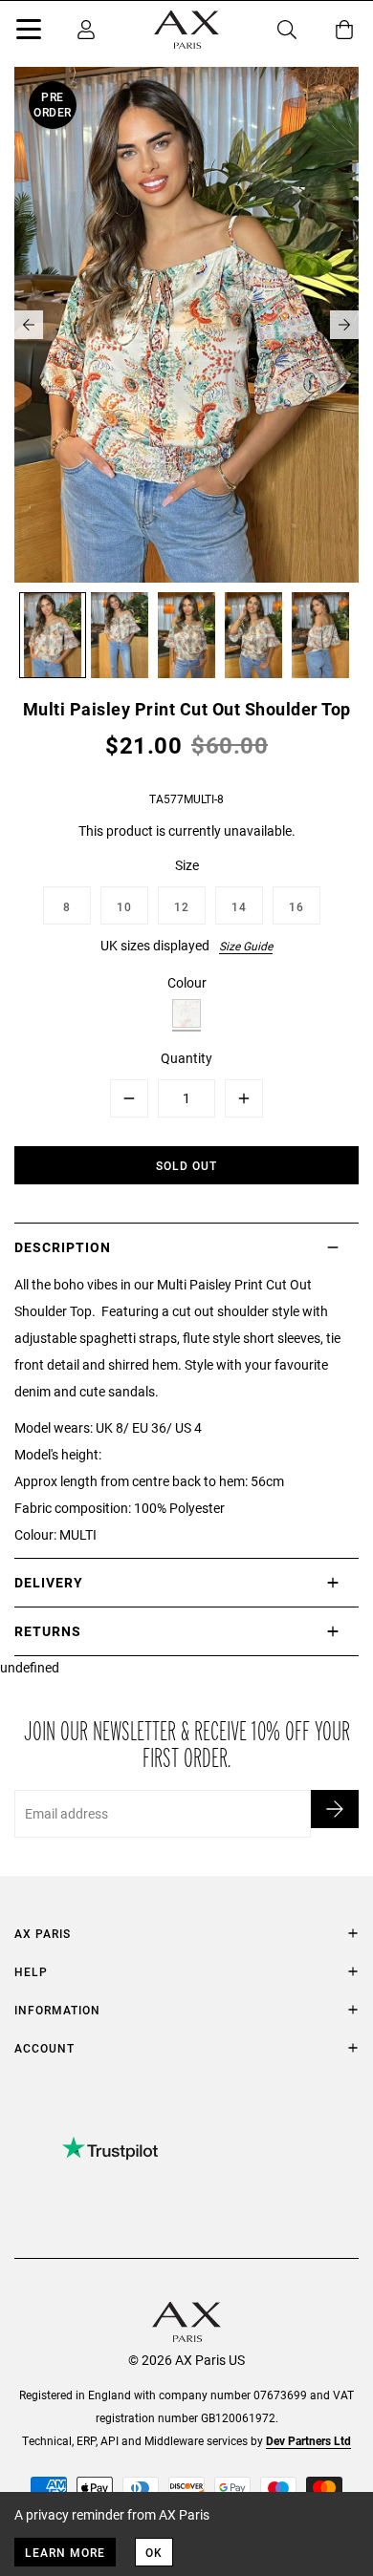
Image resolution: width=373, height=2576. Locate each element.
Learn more (65, 2552)
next (344, 325)
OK (154, 2552)
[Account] (86, 30)
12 (182, 906)
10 (124, 906)
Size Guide (246, 946)
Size (187, 865)
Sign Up (335, 1809)
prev (29, 325)
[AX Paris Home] (186, 30)
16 (296, 906)
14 (239, 906)
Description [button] (63, 1247)
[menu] (29, 32)
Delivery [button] (49, 1582)
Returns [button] (48, 1631)
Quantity (186, 1058)
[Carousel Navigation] (186, 325)
